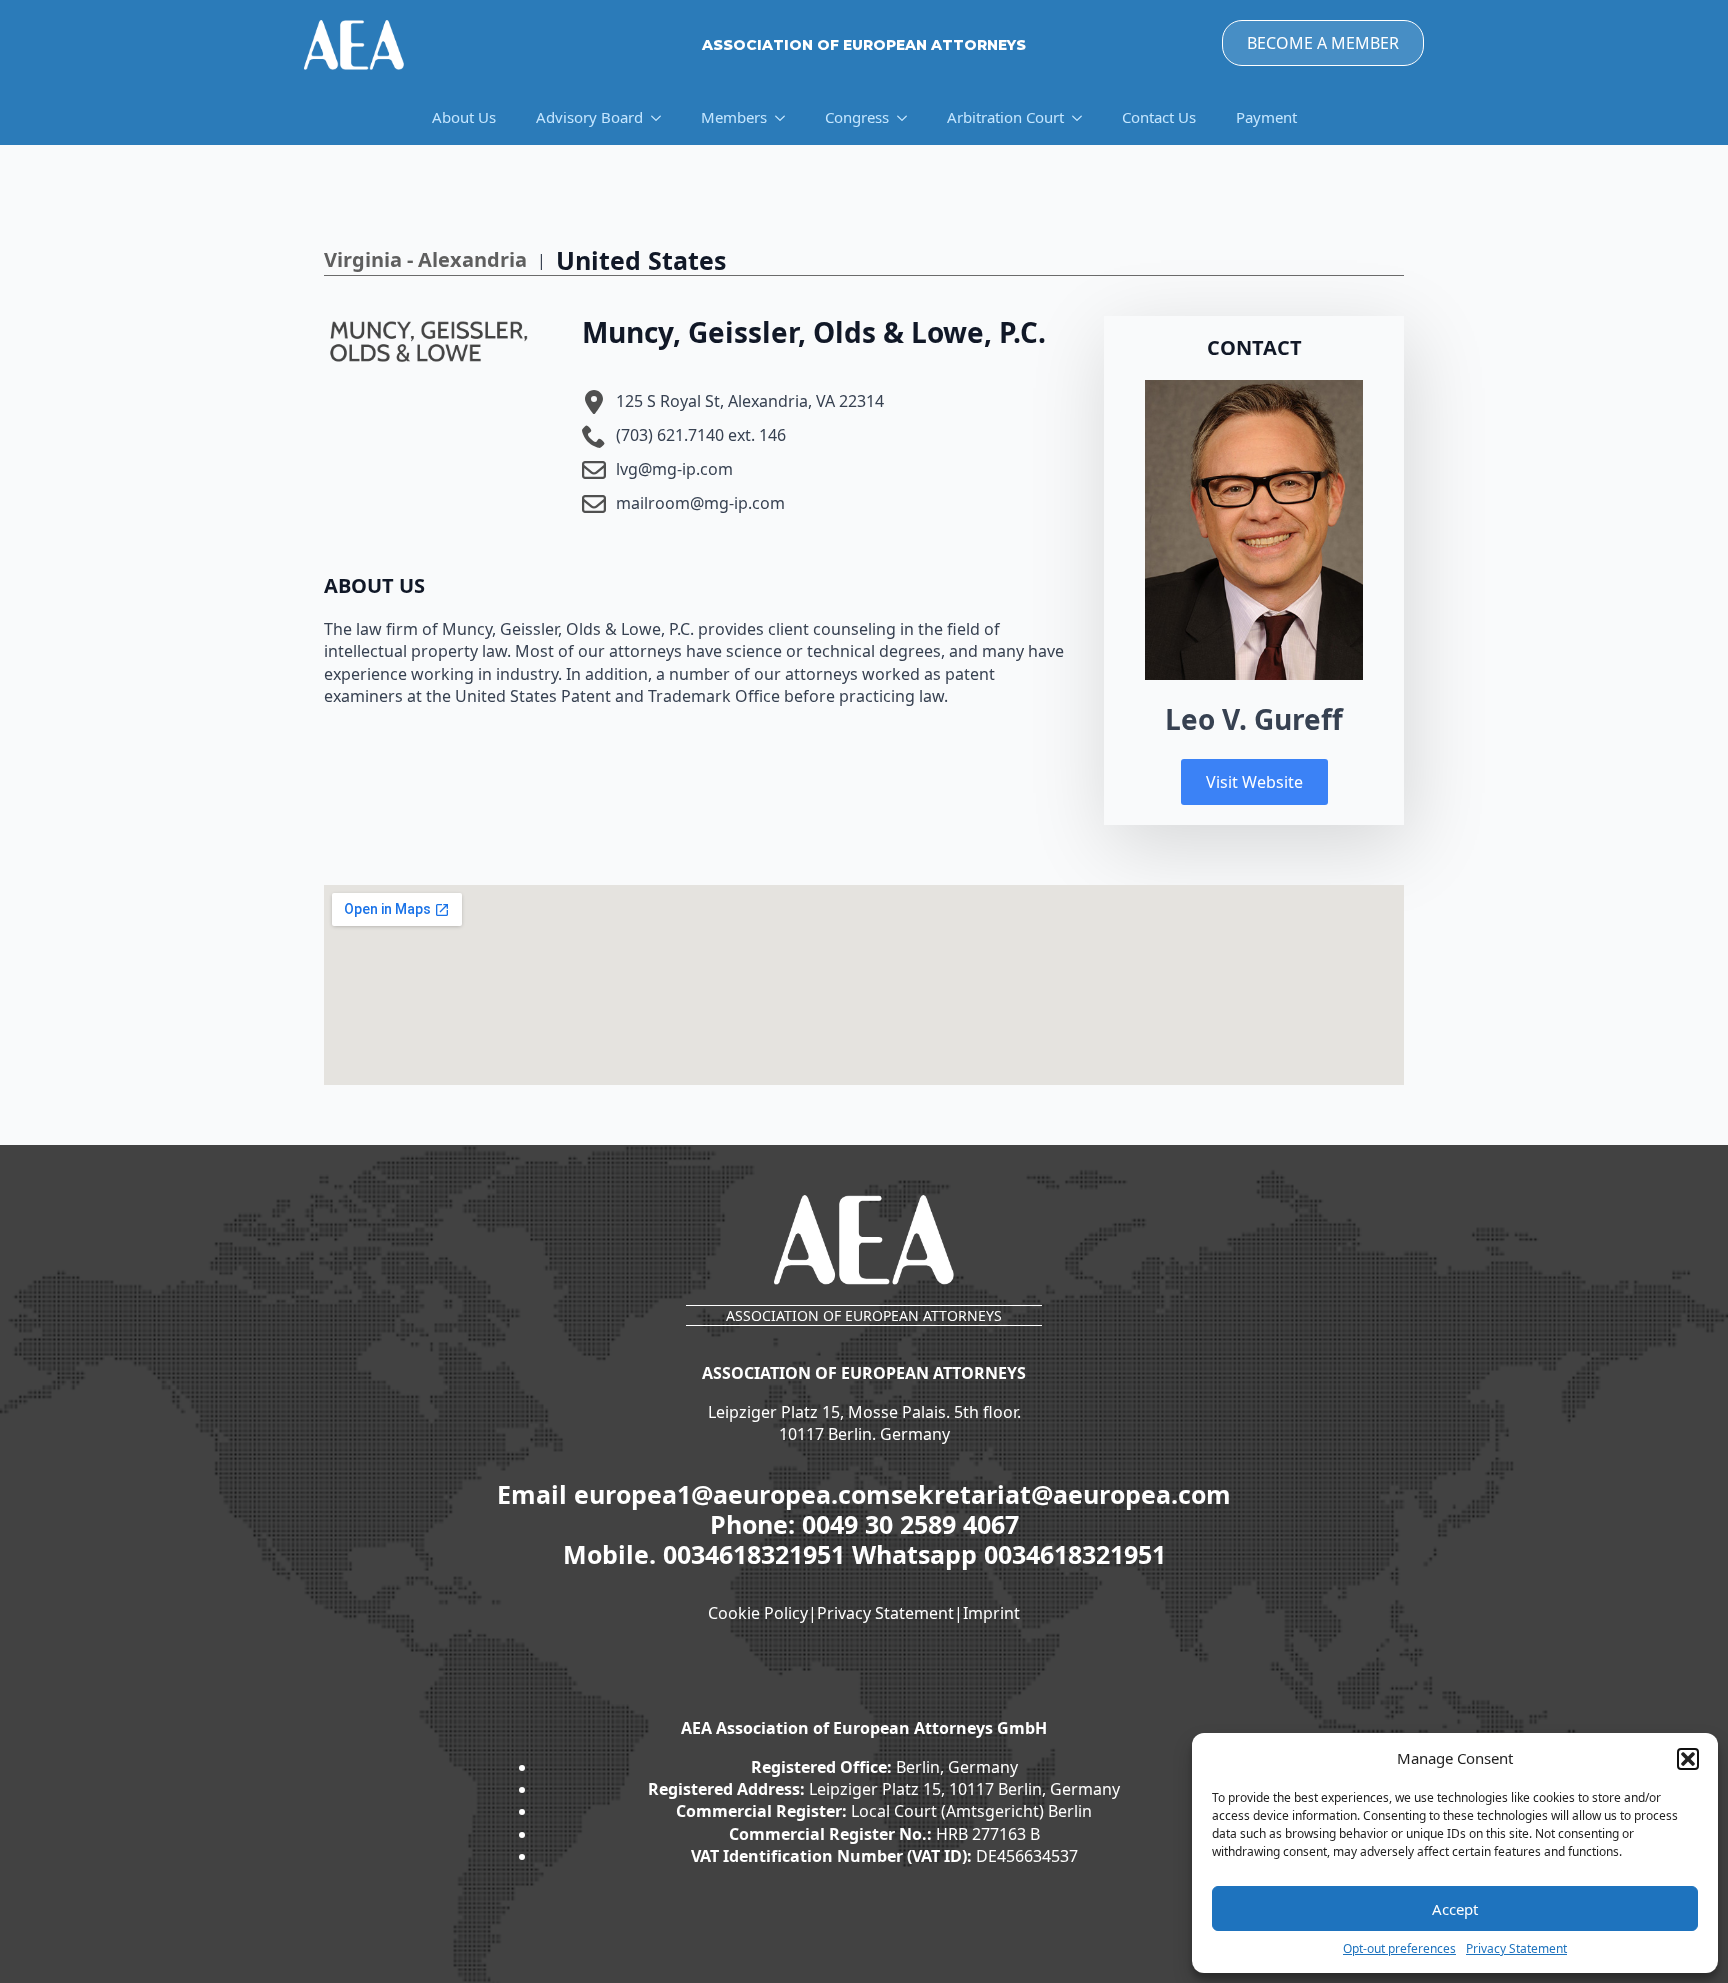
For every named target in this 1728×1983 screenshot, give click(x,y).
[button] (1688, 1759)
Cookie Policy (758, 1613)
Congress (857, 117)
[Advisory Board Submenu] (662, 117)
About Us (464, 117)
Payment (1266, 117)
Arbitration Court (1005, 117)
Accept (1455, 1909)
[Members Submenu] (786, 117)
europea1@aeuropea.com (732, 1494)
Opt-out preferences (1399, 1949)
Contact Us (1159, 117)
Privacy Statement (1516, 1949)
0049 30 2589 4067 (910, 1524)
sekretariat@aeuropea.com (1061, 1494)
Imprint (991, 1613)
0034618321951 (757, 1554)
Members (734, 117)
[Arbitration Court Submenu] (1083, 117)
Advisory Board (589, 117)
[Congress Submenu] (908, 117)
